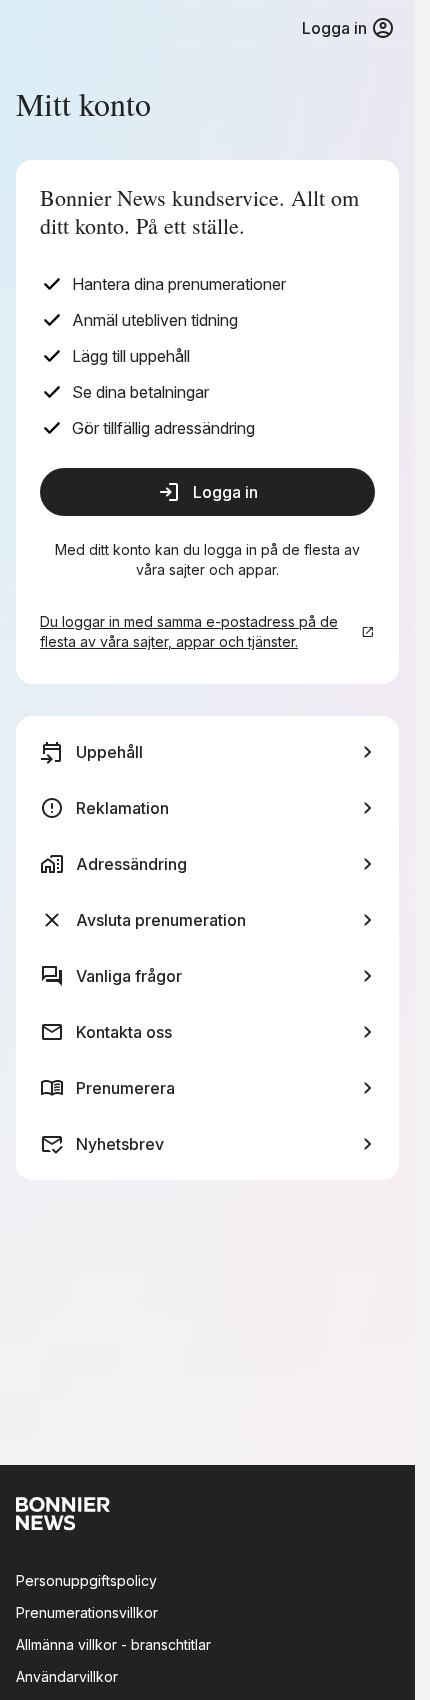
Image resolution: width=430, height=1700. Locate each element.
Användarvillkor (67, 1676)
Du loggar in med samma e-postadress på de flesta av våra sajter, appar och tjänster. (189, 631)
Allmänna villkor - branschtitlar (113, 1644)
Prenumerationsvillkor (87, 1612)
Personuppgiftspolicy (86, 1580)
